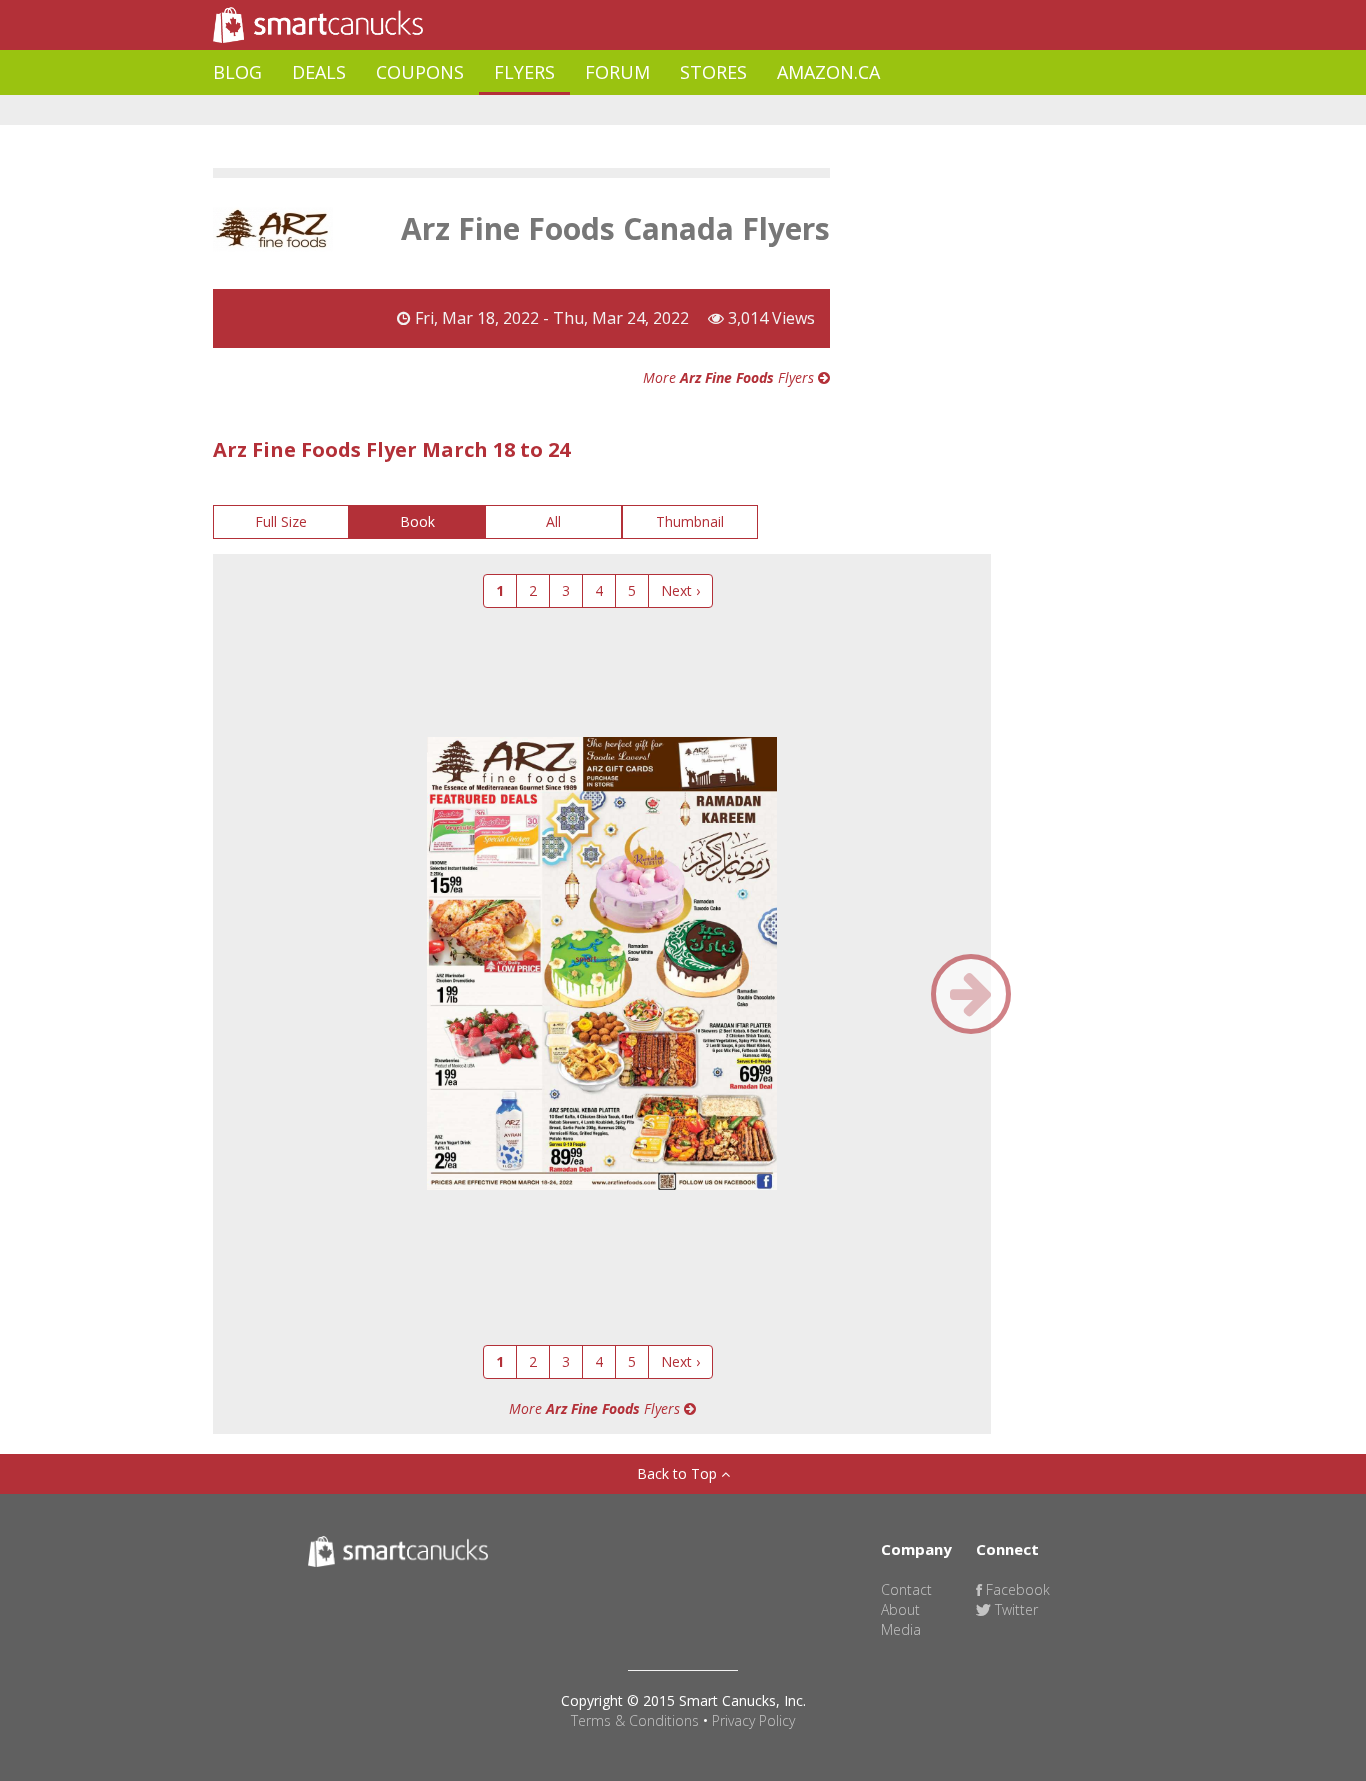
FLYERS (524, 72)
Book (417, 521)
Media (901, 1629)
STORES (713, 72)
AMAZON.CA (828, 72)
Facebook (1016, 1589)
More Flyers (730, 377)
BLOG (237, 72)
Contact (906, 1589)
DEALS (319, 72)
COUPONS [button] (420, 72)
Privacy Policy (753, 1720)
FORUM (617, 72)
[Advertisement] (577, 110)
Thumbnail (690, 521)
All (553, 521)
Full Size (281, 521)
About (900, 1609)
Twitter (1014, 1609)
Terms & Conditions (635, 1720)
